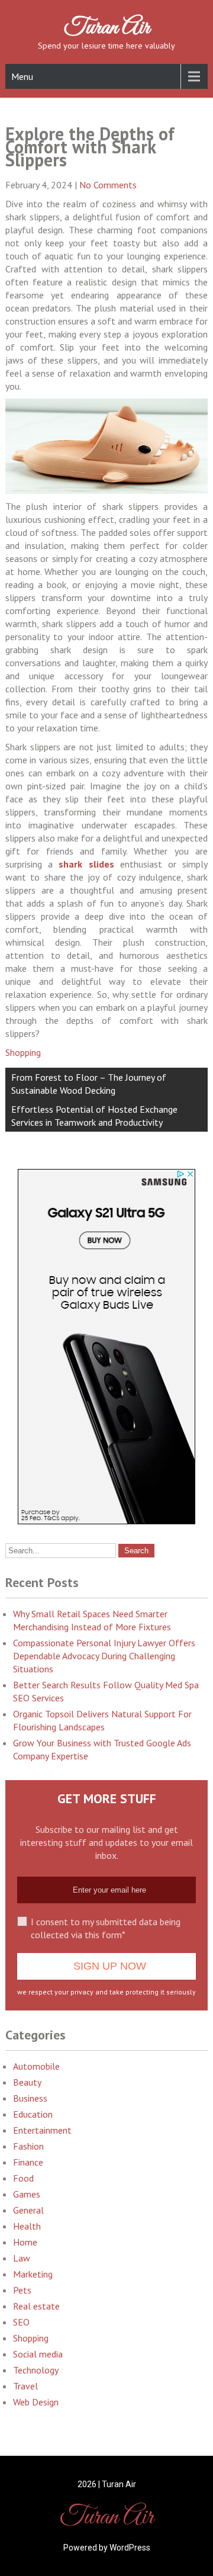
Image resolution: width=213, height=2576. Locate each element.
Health (27, 2226)
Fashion (28, 2146)
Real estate (36, 2306)
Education (33, 2114)
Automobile (36, 2066)
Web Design (36, 2402)
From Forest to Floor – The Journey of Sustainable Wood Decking (89, 1084)
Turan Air (107, 28)
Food (23, 2178)
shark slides (86, 864)
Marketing (33, 2274)
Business (30, 2098)
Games (27, 2194)
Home (25, 2242)
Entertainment (42, 2130)
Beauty (27, 2082)
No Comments (108, 185)
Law (22, 2258)
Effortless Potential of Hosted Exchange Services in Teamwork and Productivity (94, 1116)
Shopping (23, 1052)
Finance (28, 2162)
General (28, 2210)
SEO (21, 2322)
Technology (36, 2370)
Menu (22, 76)
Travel (25, 2386)
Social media (38, 2354)
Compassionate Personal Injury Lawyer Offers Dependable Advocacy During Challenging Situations (104, 1656)
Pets (22, 2290)
